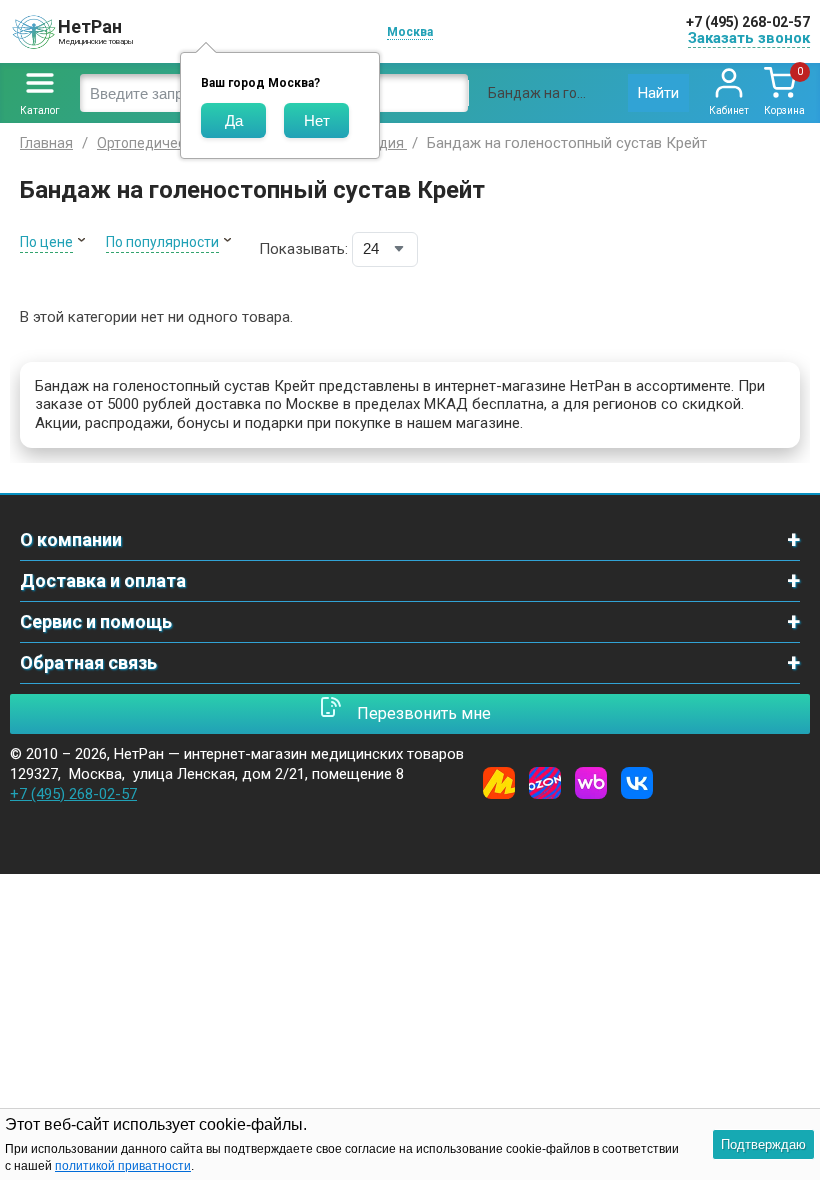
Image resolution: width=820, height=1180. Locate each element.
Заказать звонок (749, 38)
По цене (46, 242)
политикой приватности (123, 1166)
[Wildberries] (591, 783)
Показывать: (303, 249)
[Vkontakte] (637, 783)
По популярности (162, 242)
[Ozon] (545, 783)
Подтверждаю (763, 1144)
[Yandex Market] (499, 783)
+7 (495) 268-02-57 (748, 22)
